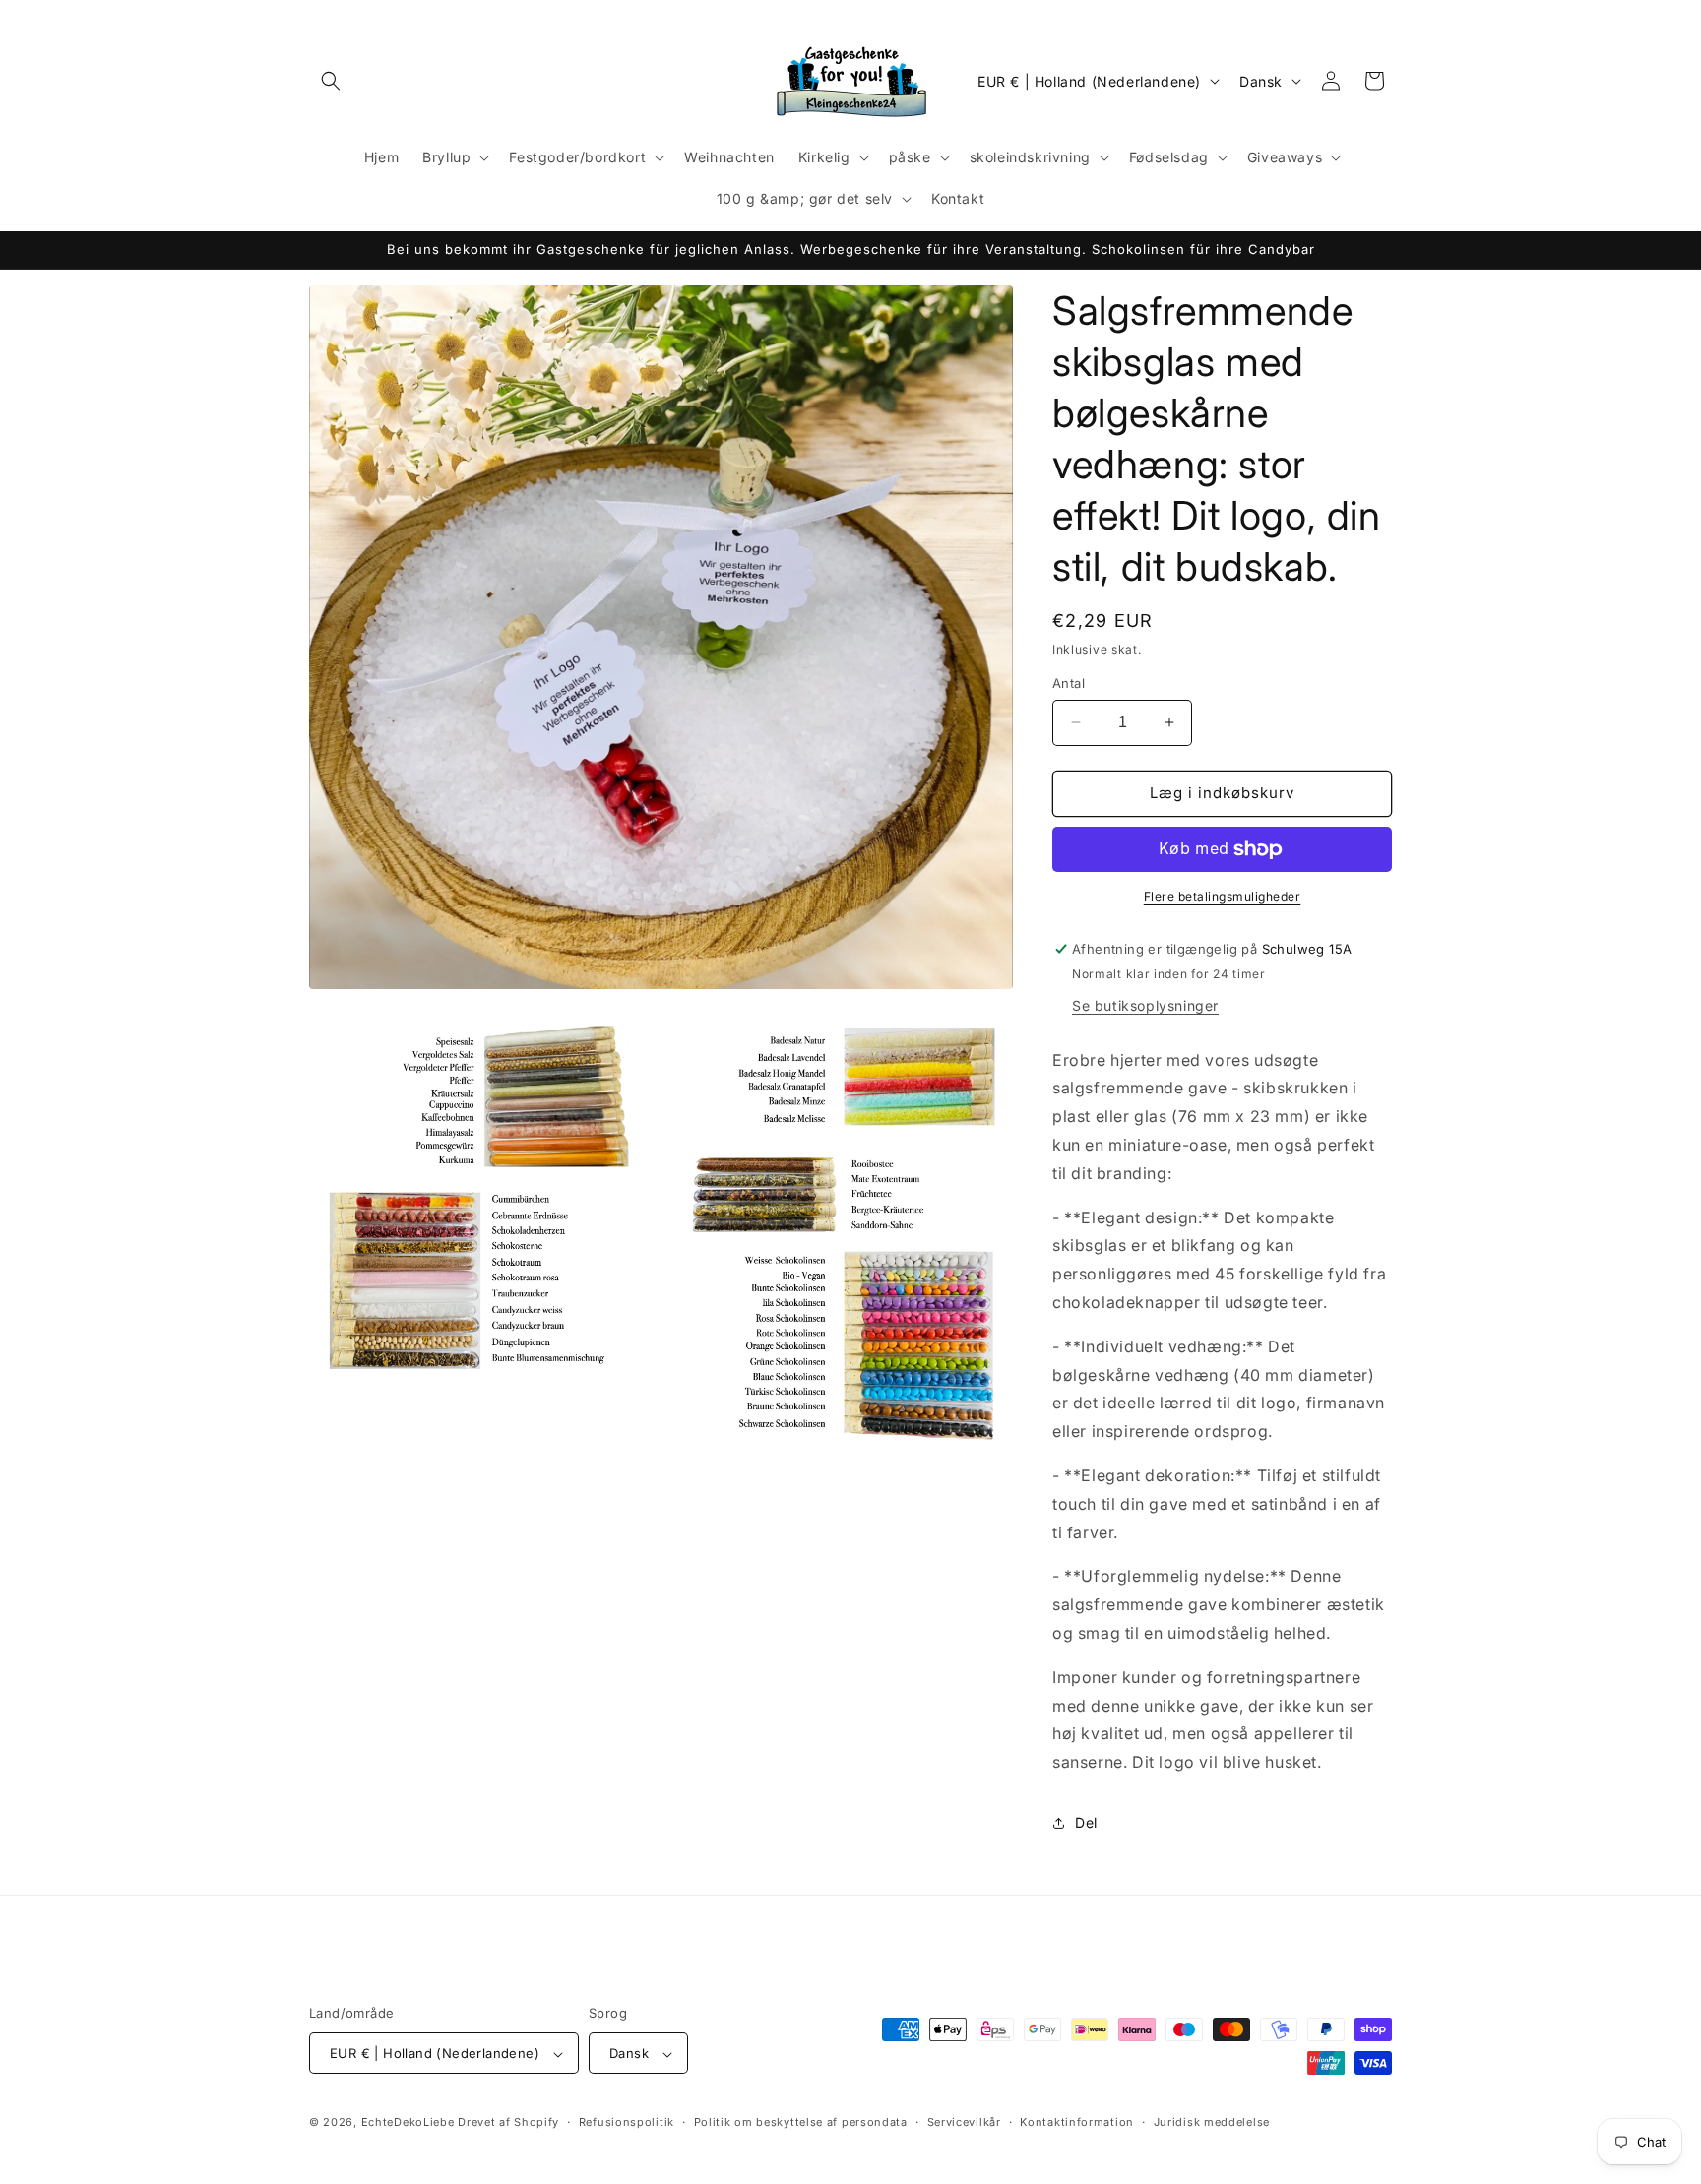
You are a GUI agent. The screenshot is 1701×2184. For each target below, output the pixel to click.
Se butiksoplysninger (1145, 1005)
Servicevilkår (964, 2122)
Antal (1069, 683)
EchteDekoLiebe (408, 2123)
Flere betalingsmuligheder (1223, 896)
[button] (331, 81)
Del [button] (1086, 1822)
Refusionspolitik (627, 2122)
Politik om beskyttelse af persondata (801, 2122)
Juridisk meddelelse (1212, 2122)
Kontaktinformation (1077, 2122)
